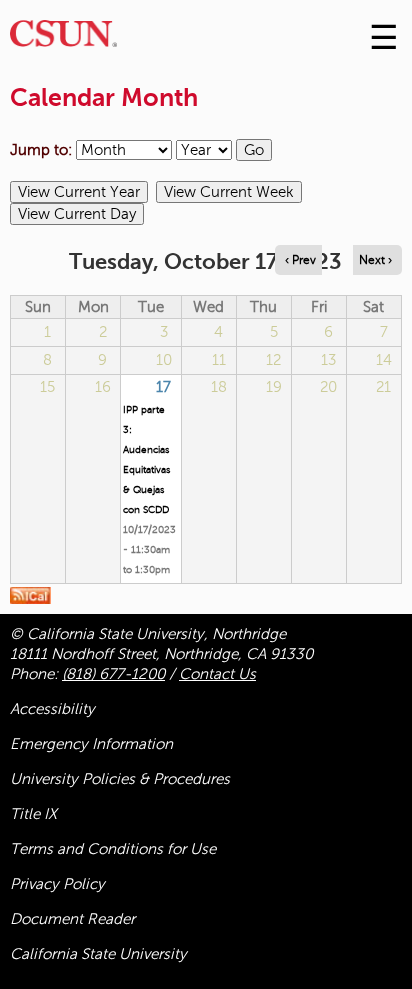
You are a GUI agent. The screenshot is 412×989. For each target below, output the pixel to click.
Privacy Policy (57, 884)
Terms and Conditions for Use (113, 849)
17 (163, 387)
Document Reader (72, 919)
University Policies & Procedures (120, 779)
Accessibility (52, 709)
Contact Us (217, 674)
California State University (98, 954)
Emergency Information (91, 744)
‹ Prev (300, 260)
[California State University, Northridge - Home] (63, 38)
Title (33, 814)
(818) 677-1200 (113, 674)
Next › (375, 260)
